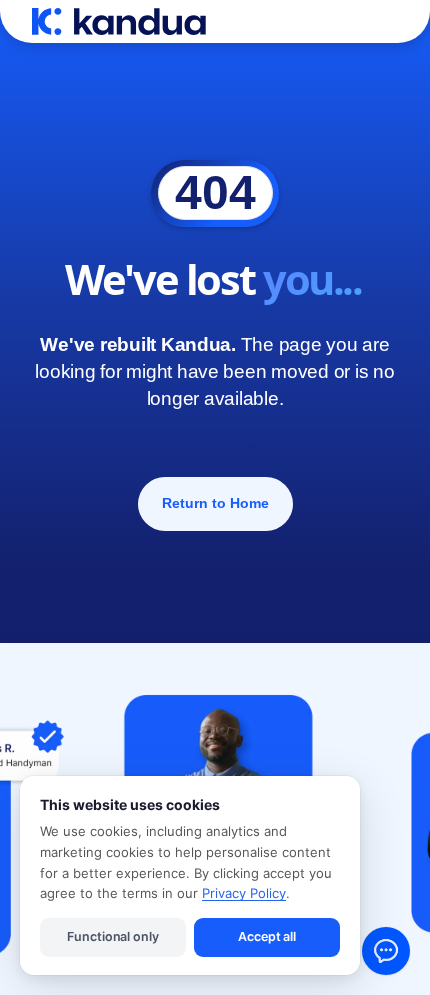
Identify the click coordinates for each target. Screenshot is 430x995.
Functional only (112, 936)
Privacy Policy (244, 893)
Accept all (267, 936)
